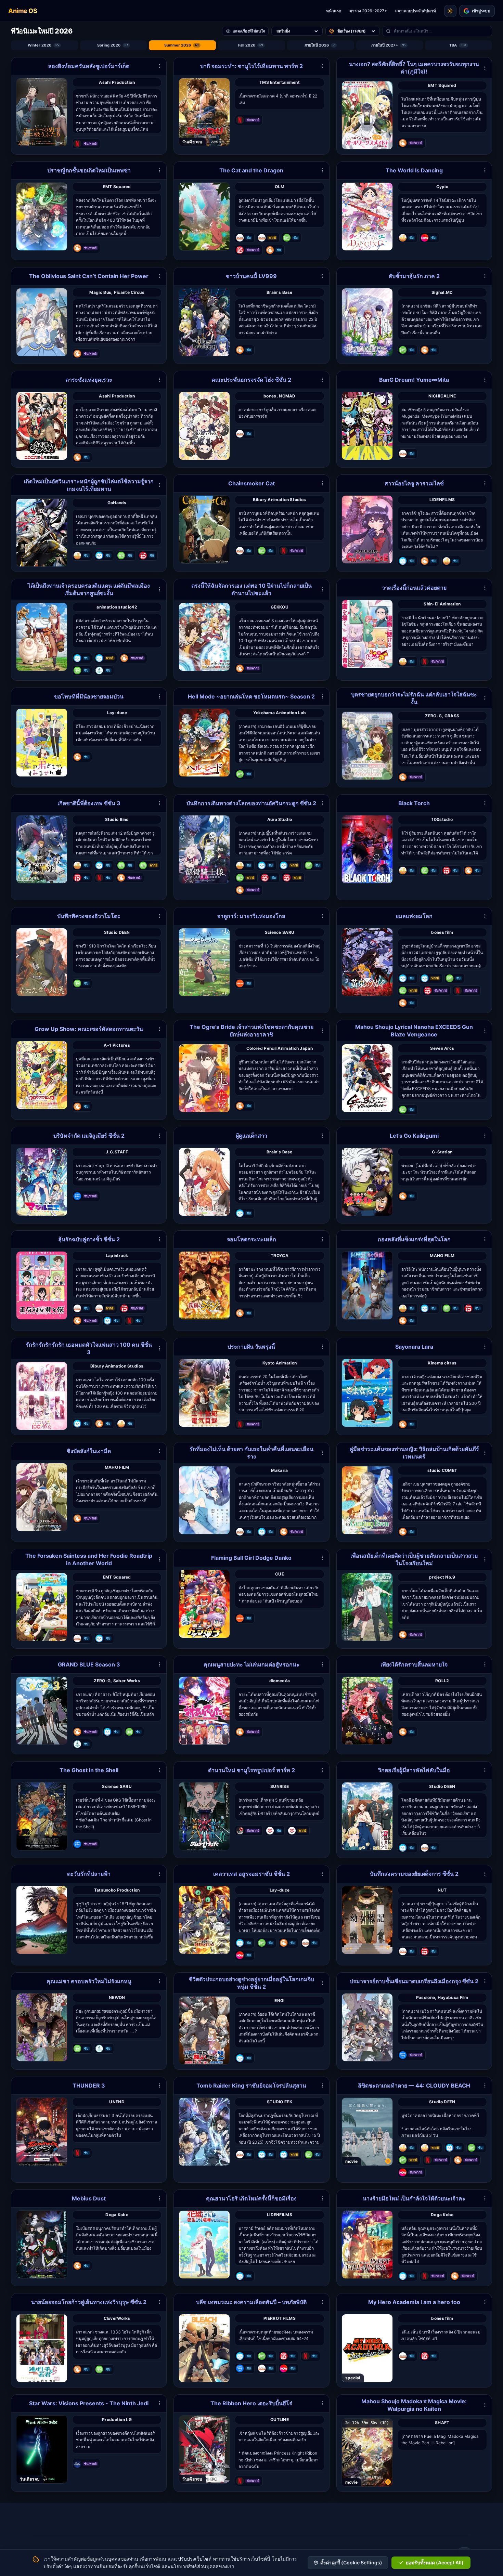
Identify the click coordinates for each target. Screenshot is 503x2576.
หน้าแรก (334, 11)
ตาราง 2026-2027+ (368, 11)
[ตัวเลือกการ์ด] (159, 66)
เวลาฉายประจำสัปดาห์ (416, 11)
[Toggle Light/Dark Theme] (450, 11)
